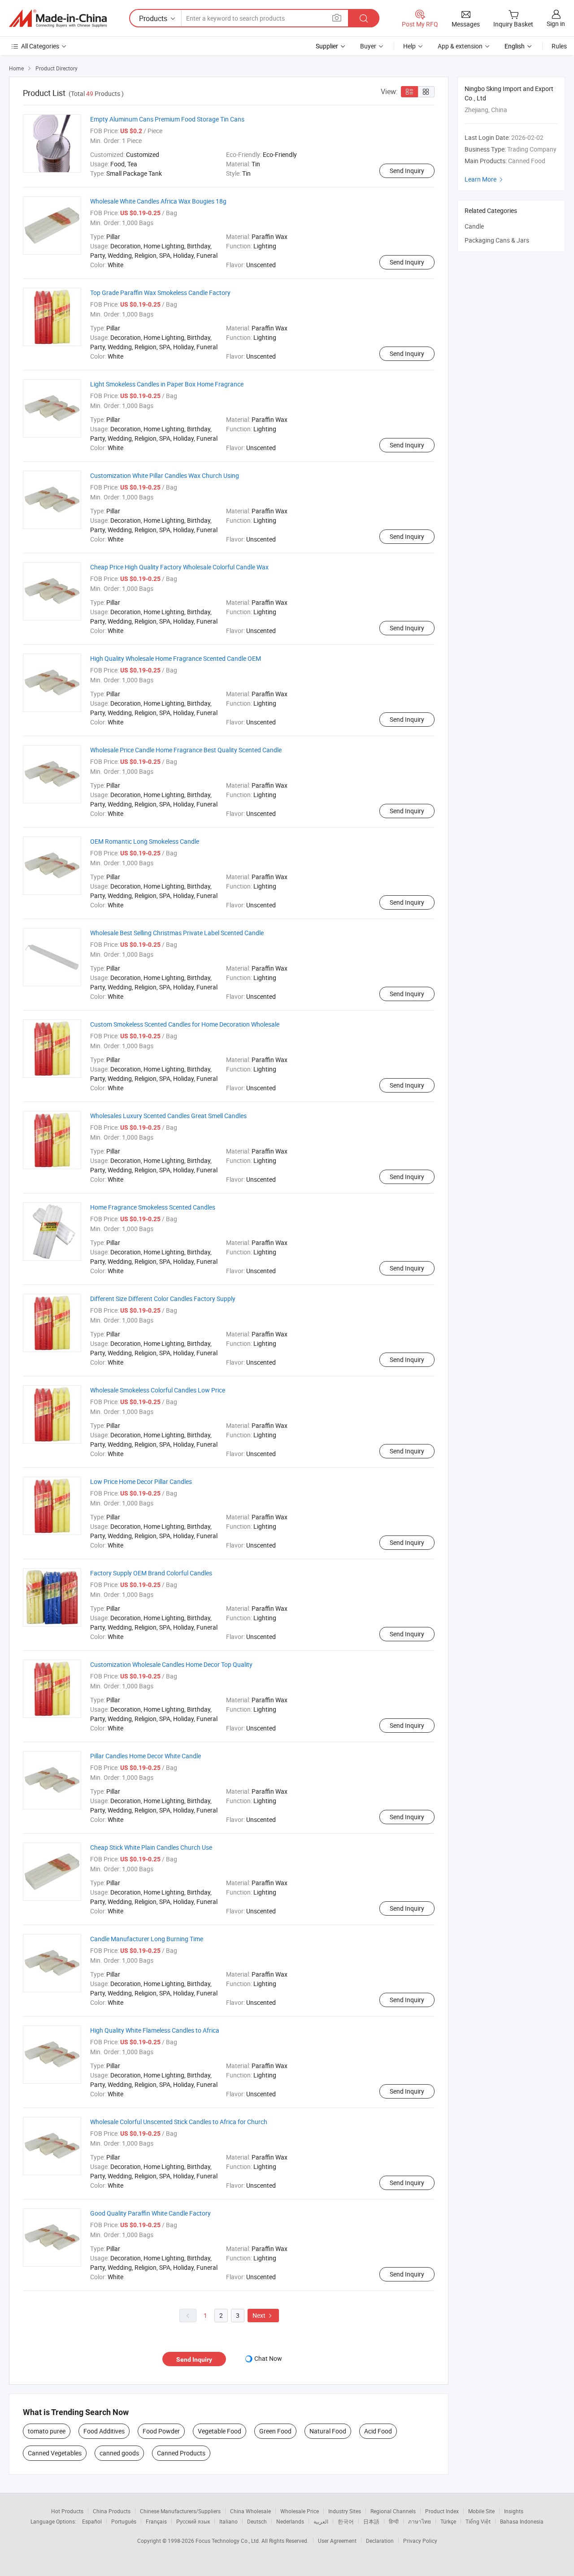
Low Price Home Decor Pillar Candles (141, 1481)
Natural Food (328, 2431)
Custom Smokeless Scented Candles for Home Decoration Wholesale (185, 1024)
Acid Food (378, 2431)
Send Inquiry (407, 171)
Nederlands (290, 2521)
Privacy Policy (420, 2541)
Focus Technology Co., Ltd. (228, 2541)
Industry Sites (345, 2511)
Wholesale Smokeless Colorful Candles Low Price (158, 1390)
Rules (559, 46)
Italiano (228, 2521)
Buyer (368, 46)
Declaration (380, 2541)
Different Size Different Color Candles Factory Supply (163, 1299)
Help (409, 46)
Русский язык (193, 2521)
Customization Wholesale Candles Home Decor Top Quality (171, 1664)
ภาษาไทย (420, 2521)
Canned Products (181, 2453)
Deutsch (257, 2521)
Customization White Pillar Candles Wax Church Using (165, 475)
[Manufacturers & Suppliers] (58, 18)
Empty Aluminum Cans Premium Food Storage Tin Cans (167, 119)
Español (92, 2521)
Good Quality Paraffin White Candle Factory (150, 2213)
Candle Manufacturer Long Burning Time (147, 1939)
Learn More (485, 179)
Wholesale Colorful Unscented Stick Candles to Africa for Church (179, 2122)
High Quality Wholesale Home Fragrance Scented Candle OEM (176, 658)
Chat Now (268, 2358)
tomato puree (47, 2431)
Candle (474, 226)
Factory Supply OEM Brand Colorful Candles (151, 1573)
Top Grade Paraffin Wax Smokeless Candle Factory (160, 293)
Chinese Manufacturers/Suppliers (180, 2511)
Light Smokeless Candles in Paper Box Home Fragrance (167, 384)
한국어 (346, 2521)
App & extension (460, 46)
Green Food (275, 2431)
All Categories (40, 46)
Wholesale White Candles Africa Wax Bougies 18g (158, 201)
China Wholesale (250, 2511)
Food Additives (104, 2431)
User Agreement (337, 2541)
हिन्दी (394, 2521)
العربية (321, 2521)
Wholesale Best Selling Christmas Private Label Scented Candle (177, 933)
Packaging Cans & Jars (497, 240)
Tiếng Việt (478, 2521)
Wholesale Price (300, 2511)
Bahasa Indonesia (522, 2521)
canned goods (119, 2453)
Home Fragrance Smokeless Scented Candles (153, 1207)
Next (263, 2315)
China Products (112, 2511)
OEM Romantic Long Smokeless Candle (145, 841)
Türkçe (448, 2521)
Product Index (442, 2511)
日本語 (371, 2521)
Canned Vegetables (55, 2453)
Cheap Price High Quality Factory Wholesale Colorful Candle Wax (179, 567)
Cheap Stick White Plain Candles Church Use (151, 1847)
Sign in (556, 24)
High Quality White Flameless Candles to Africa (155, 2030)
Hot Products (67, 2511)
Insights (514, 2511)
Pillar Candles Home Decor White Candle (146, 1756)
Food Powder (161, 2431)
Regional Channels (393, 2511)
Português (124, 2521)
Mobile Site (481, 2511)
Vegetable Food (220, 2431)
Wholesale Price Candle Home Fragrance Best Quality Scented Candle (186, 750)
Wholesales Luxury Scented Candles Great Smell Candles (168, 1116)
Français (156, 2521)
